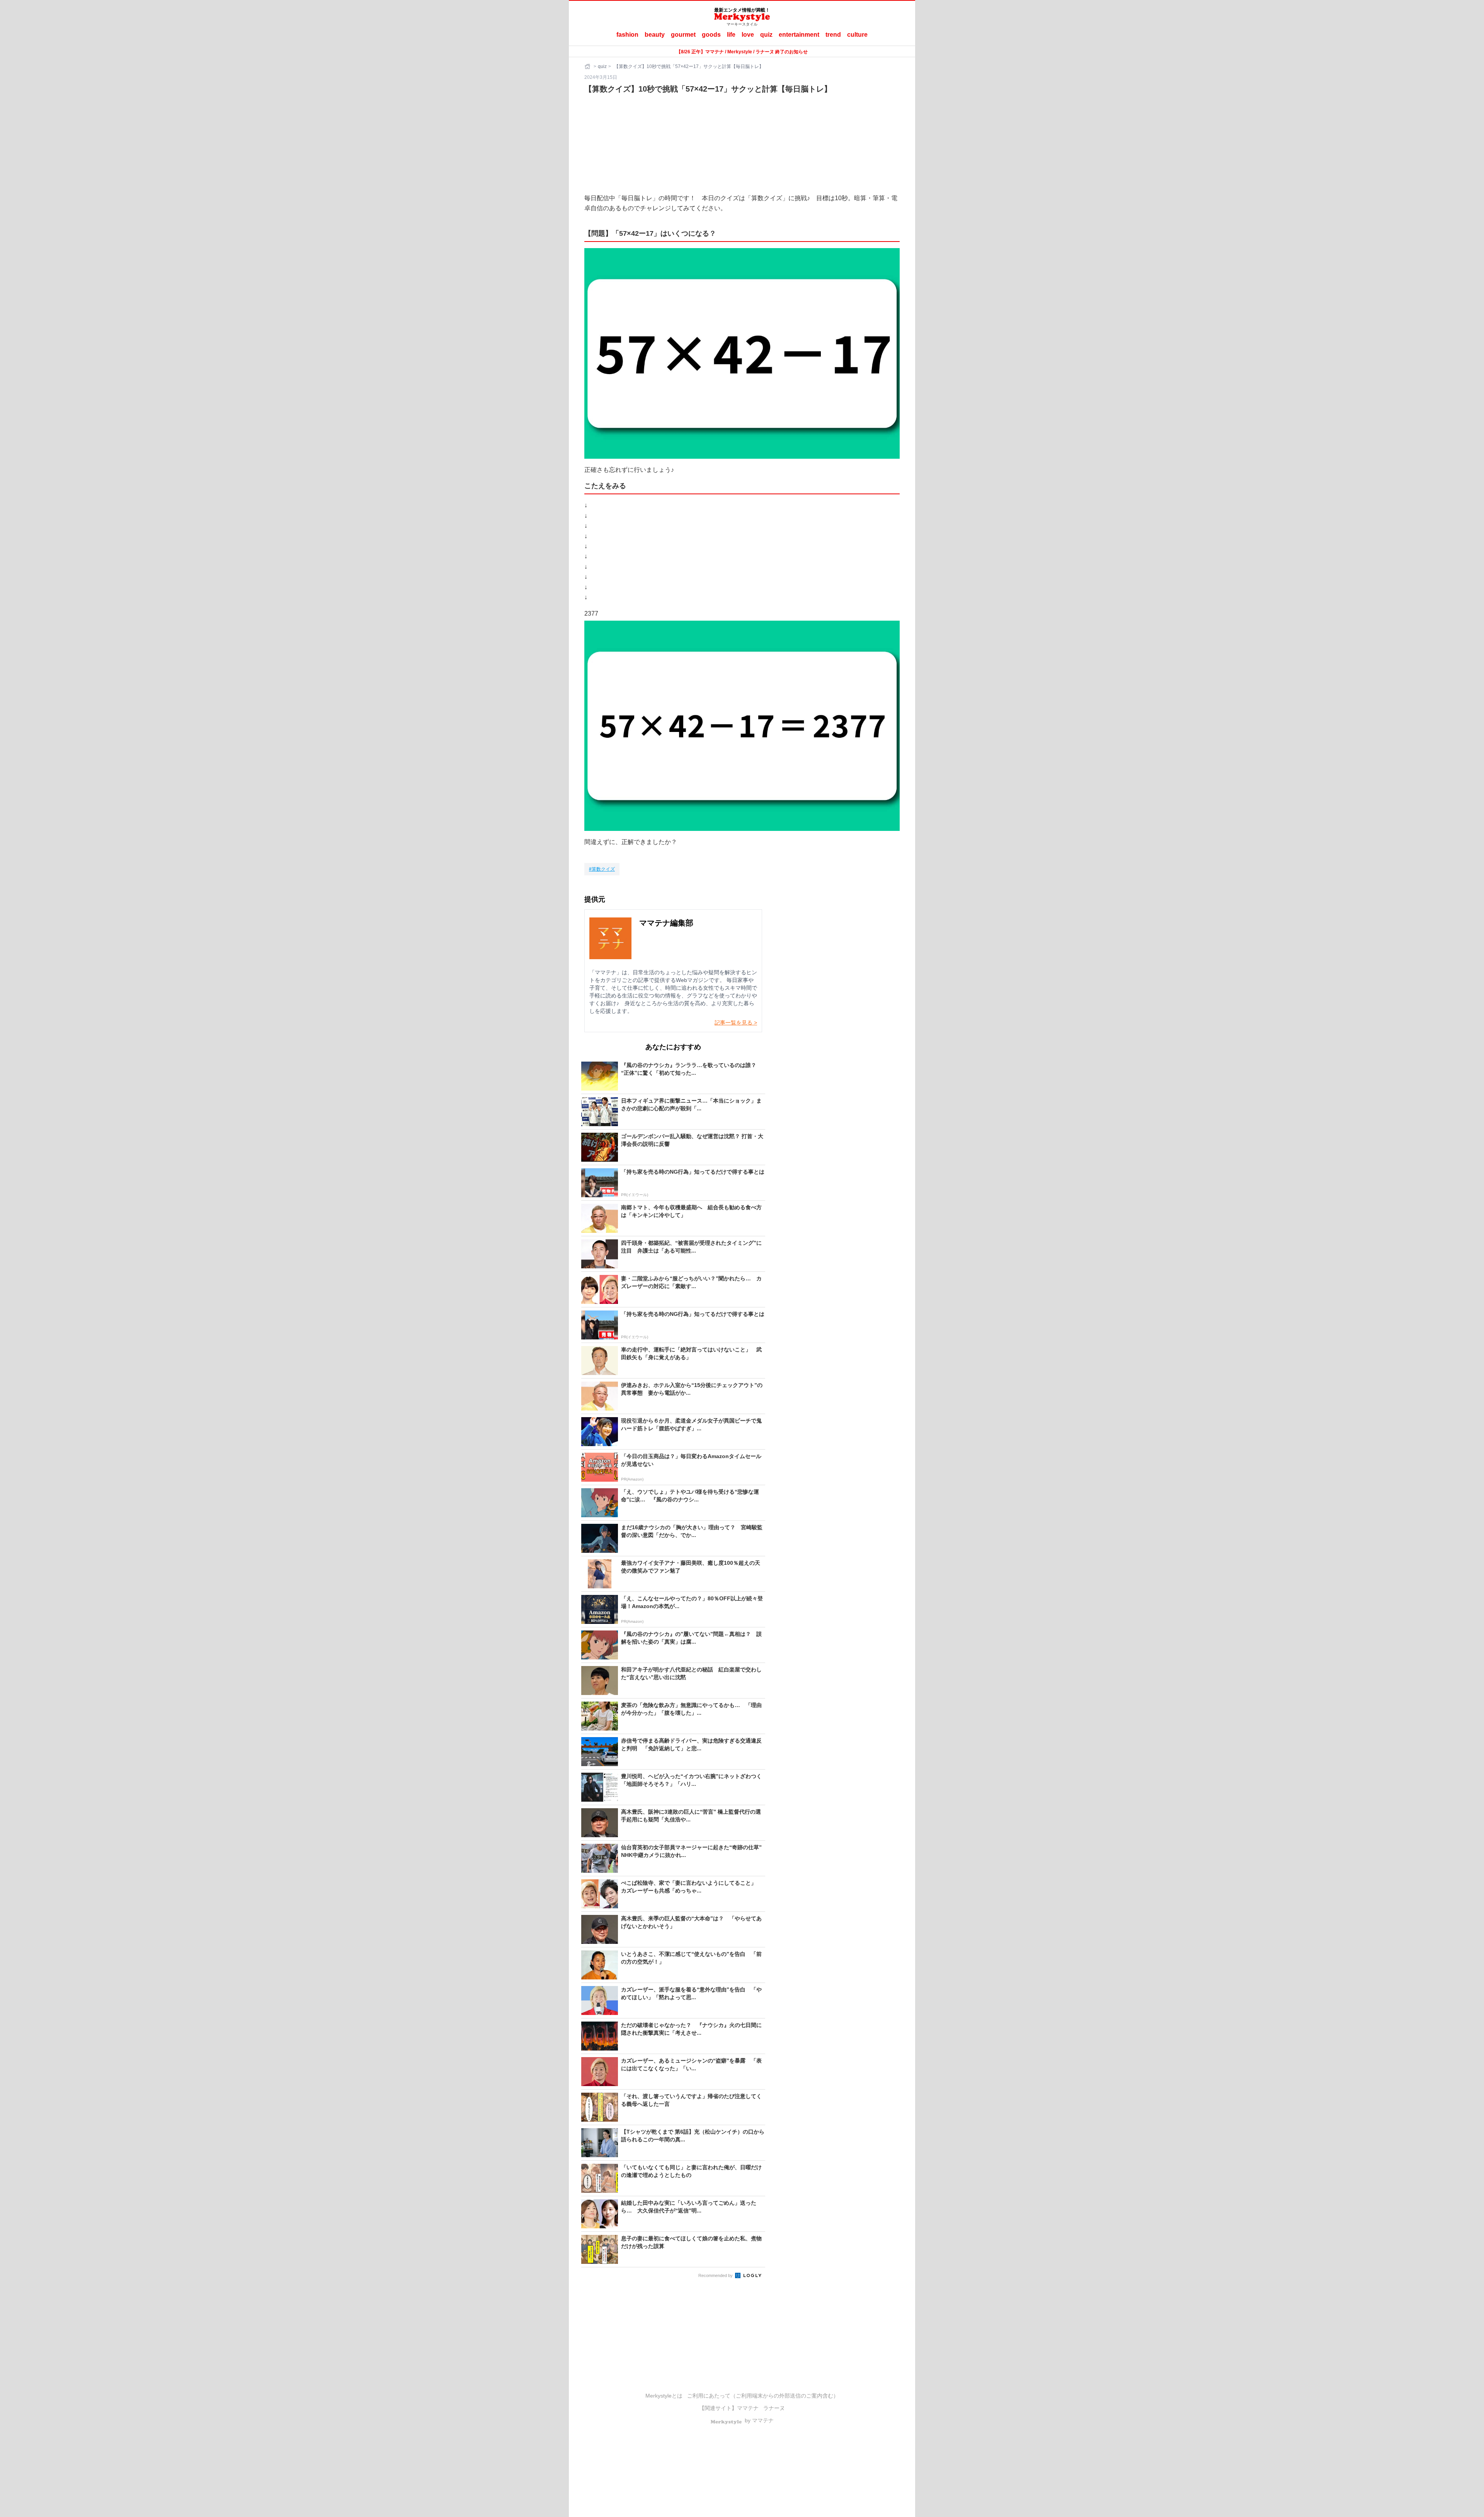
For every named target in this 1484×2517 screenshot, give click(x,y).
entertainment (799, 35)
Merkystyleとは (664, 2396)
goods (711, 35)
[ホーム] (588, 66)
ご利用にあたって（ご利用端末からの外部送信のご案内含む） (763, 2396)
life (731, 35)
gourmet (683, 35)
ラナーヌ (774, 2408)
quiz (766, 35)
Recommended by (716, 2275)
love (748, 35)
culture (857, 35)
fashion (627, 35)
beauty (655, 35)
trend (833, 35)
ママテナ (748, 2408)
